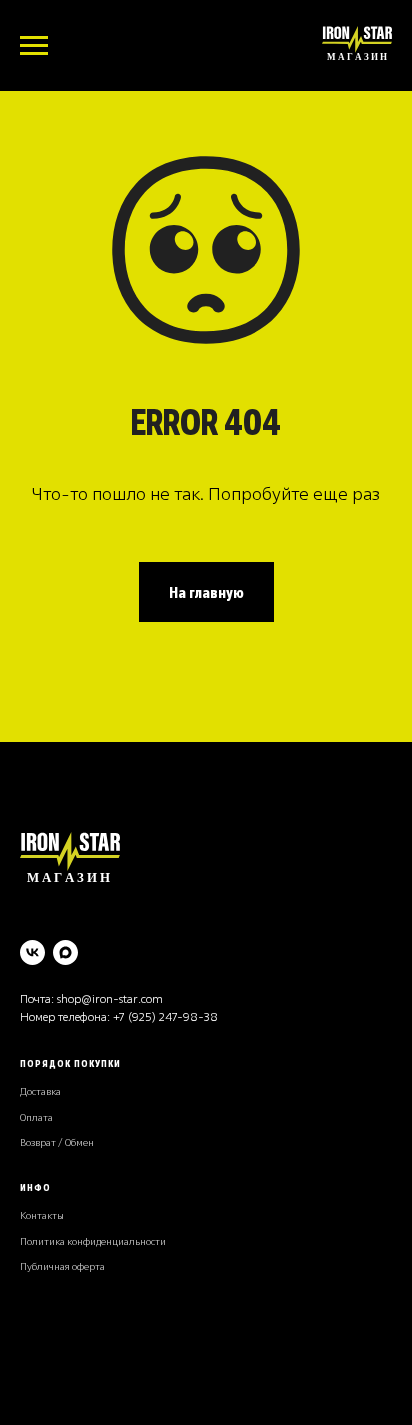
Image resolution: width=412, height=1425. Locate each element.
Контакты (42, 1215)
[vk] (32, 952)
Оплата (36, 1117)
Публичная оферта (62, 1266)
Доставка (40, 1091)
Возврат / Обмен (57, 1142)
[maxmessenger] (65, 952)
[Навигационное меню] (34, 46)
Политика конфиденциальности (93, 1241)
